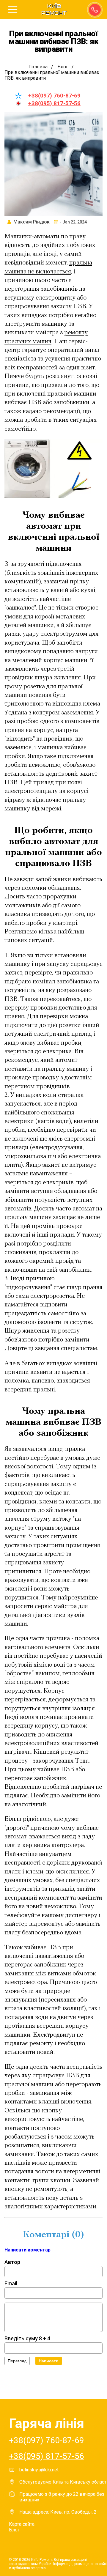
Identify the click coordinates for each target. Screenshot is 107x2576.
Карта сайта (22, 2524)
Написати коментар (27, 2250)
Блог (14, 2530)
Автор (12, 2262)
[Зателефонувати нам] (94, 9)
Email (11, 2283)
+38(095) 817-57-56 (54, 103)
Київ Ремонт (54, 10)
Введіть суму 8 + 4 (27, 2338)
